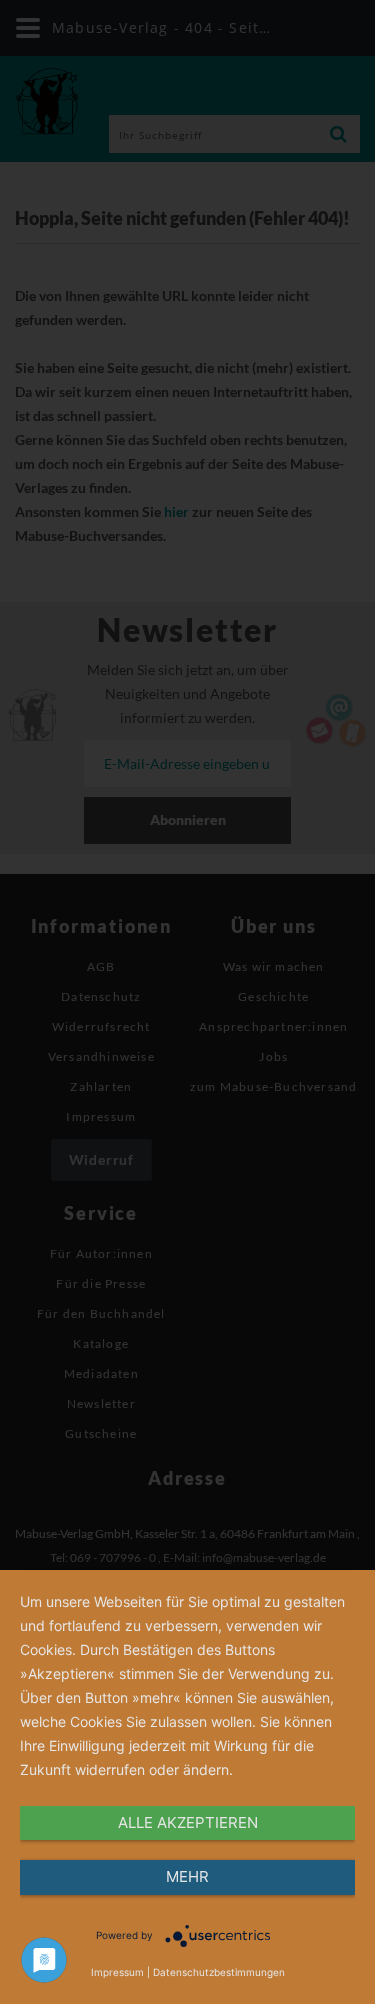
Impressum (117, 1972)
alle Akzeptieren (188, 1822)
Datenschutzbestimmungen (219, 1972)
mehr (187, 1876)
